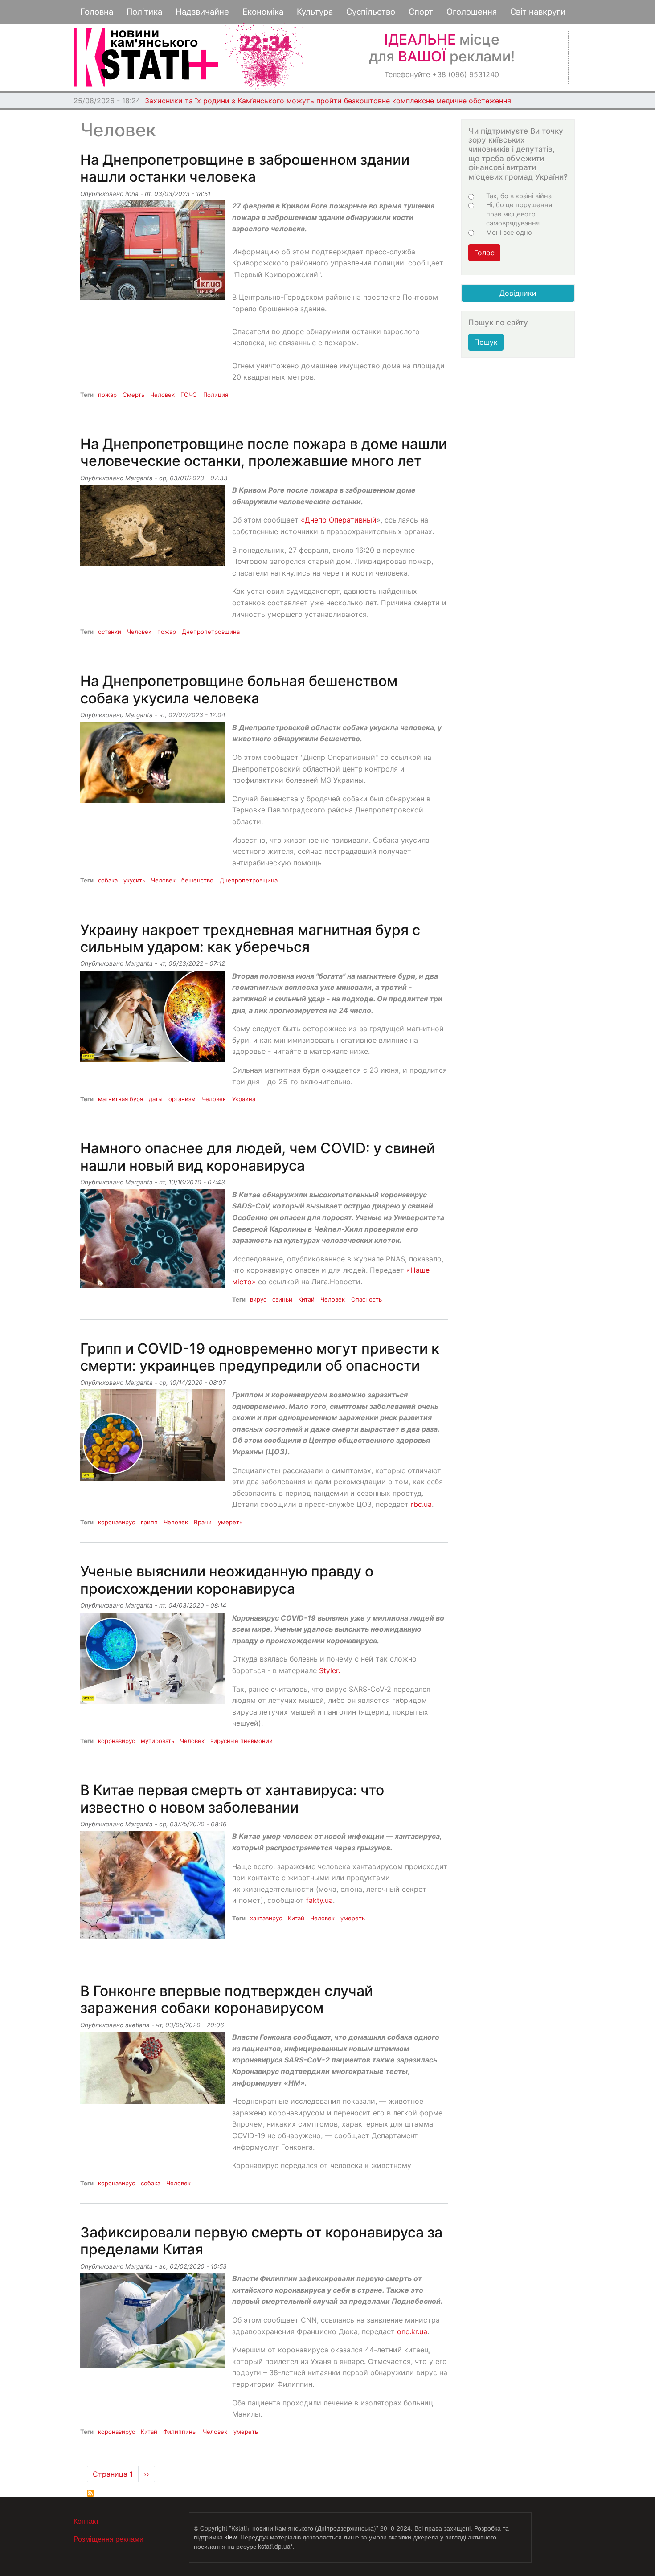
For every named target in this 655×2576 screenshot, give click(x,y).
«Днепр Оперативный (339, 520)
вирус (258, 1299)
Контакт (86, 2521)
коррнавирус (117, 1741)
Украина (244, 1099)
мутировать (158, 1741)
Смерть (133, 395)
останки (110, 632)
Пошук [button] (486, 342)
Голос (484, 253)
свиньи (282, 1299)
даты (156, 1099)
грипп (149, 1522)
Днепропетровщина (211, 632)
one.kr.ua (412, 2331)
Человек (162, 395)
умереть (230, 1522)
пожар (107, 395)
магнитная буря (121, 1099)
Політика (144, 12)
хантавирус (266, 1918)
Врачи (203, 1522)
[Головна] (146, 57)
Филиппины (180, 2432)
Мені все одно (509, 233)
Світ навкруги (538, 12)
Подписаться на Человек (90, 2493)
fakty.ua (319, 1900)
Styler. (330, 1670)
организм (182, 1099)
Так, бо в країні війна (519, 196)
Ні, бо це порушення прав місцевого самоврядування (519, 214)
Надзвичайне (202, 12)
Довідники (518, 293)
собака (108, 880)
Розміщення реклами (108, 2539)
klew (231, 2537)
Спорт (421, 12)
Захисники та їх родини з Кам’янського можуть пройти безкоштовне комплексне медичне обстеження (328, 101)
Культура (315, 12)
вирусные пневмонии (242, 1741)
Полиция (216, 395)
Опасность (366, 1299)
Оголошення (472, 12)
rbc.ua (421, 1504)
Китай (306, 1299)
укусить (134, 880)
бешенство (197, 880)
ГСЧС (189, 395)
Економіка (263, 12)
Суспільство (371, 12)
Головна (97, 12)
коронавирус (117, 1522)
